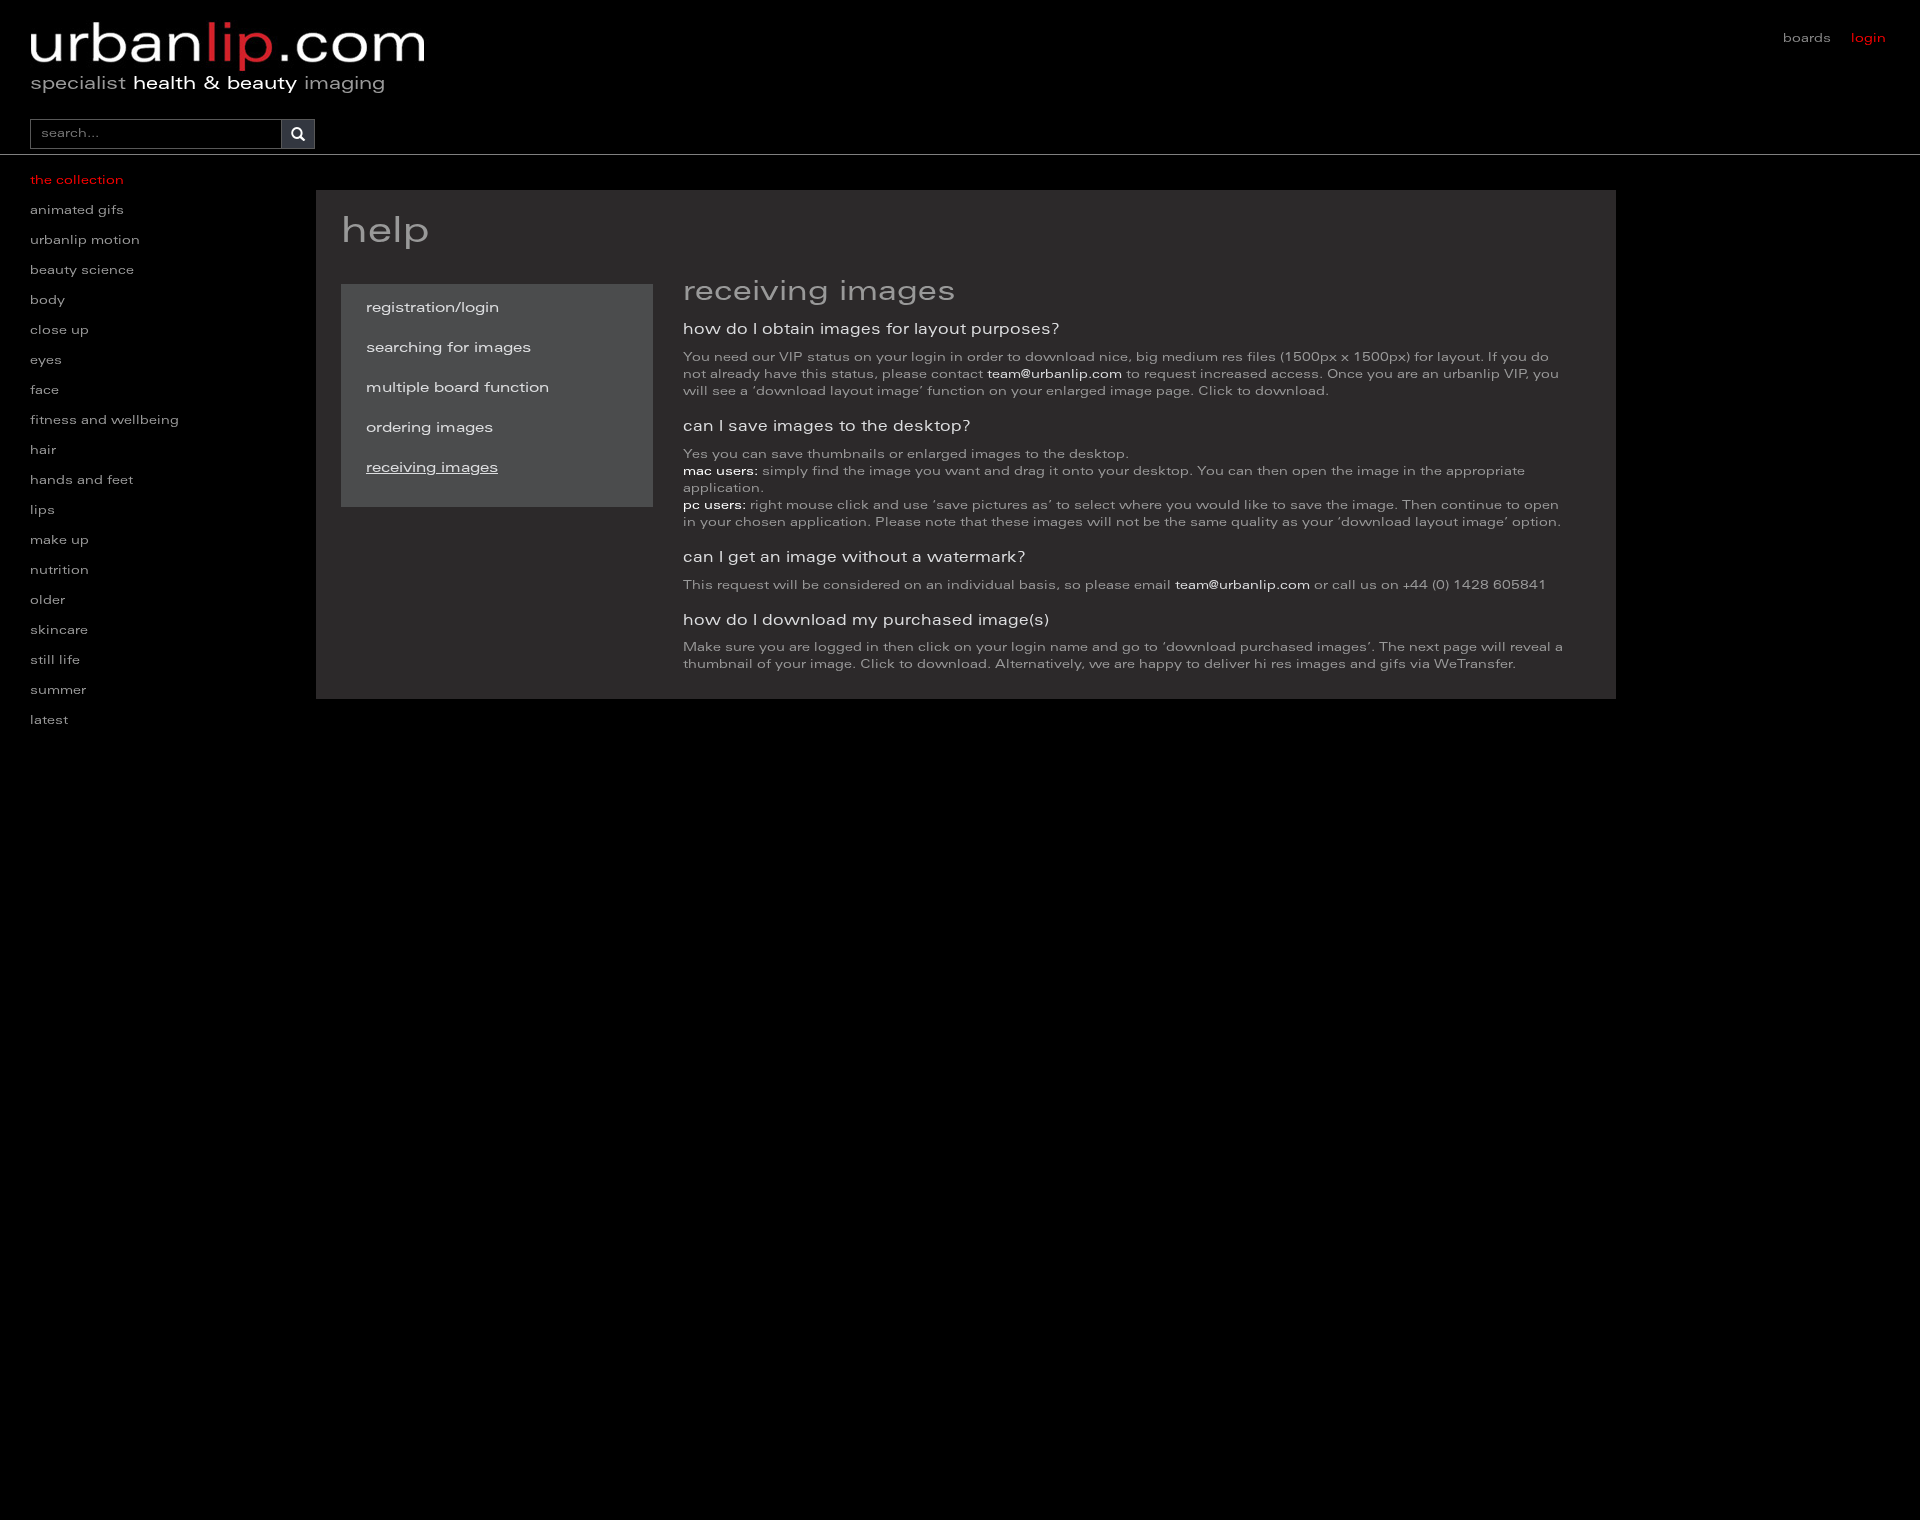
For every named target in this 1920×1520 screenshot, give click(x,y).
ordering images (429, 429)
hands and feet (81, 481)
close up (59, 331)
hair (43, 451)
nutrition (59, 571)
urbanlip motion (85, 241)
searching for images (448, 349)
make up (59, 541)
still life (55, 661)
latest (49, 721)
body (47, 301)
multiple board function (457, 389)
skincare (59, 631)
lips (42, 511)
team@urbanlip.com (1054, 375)
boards (1807, 39)
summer (58, 691)
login (1868, 39)
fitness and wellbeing (104, 421)
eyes (46, 361)
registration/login (432, 309)
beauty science (82, 271)
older (47, 601)
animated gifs (77, 211)
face (44, 391)
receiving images (432, 469)
